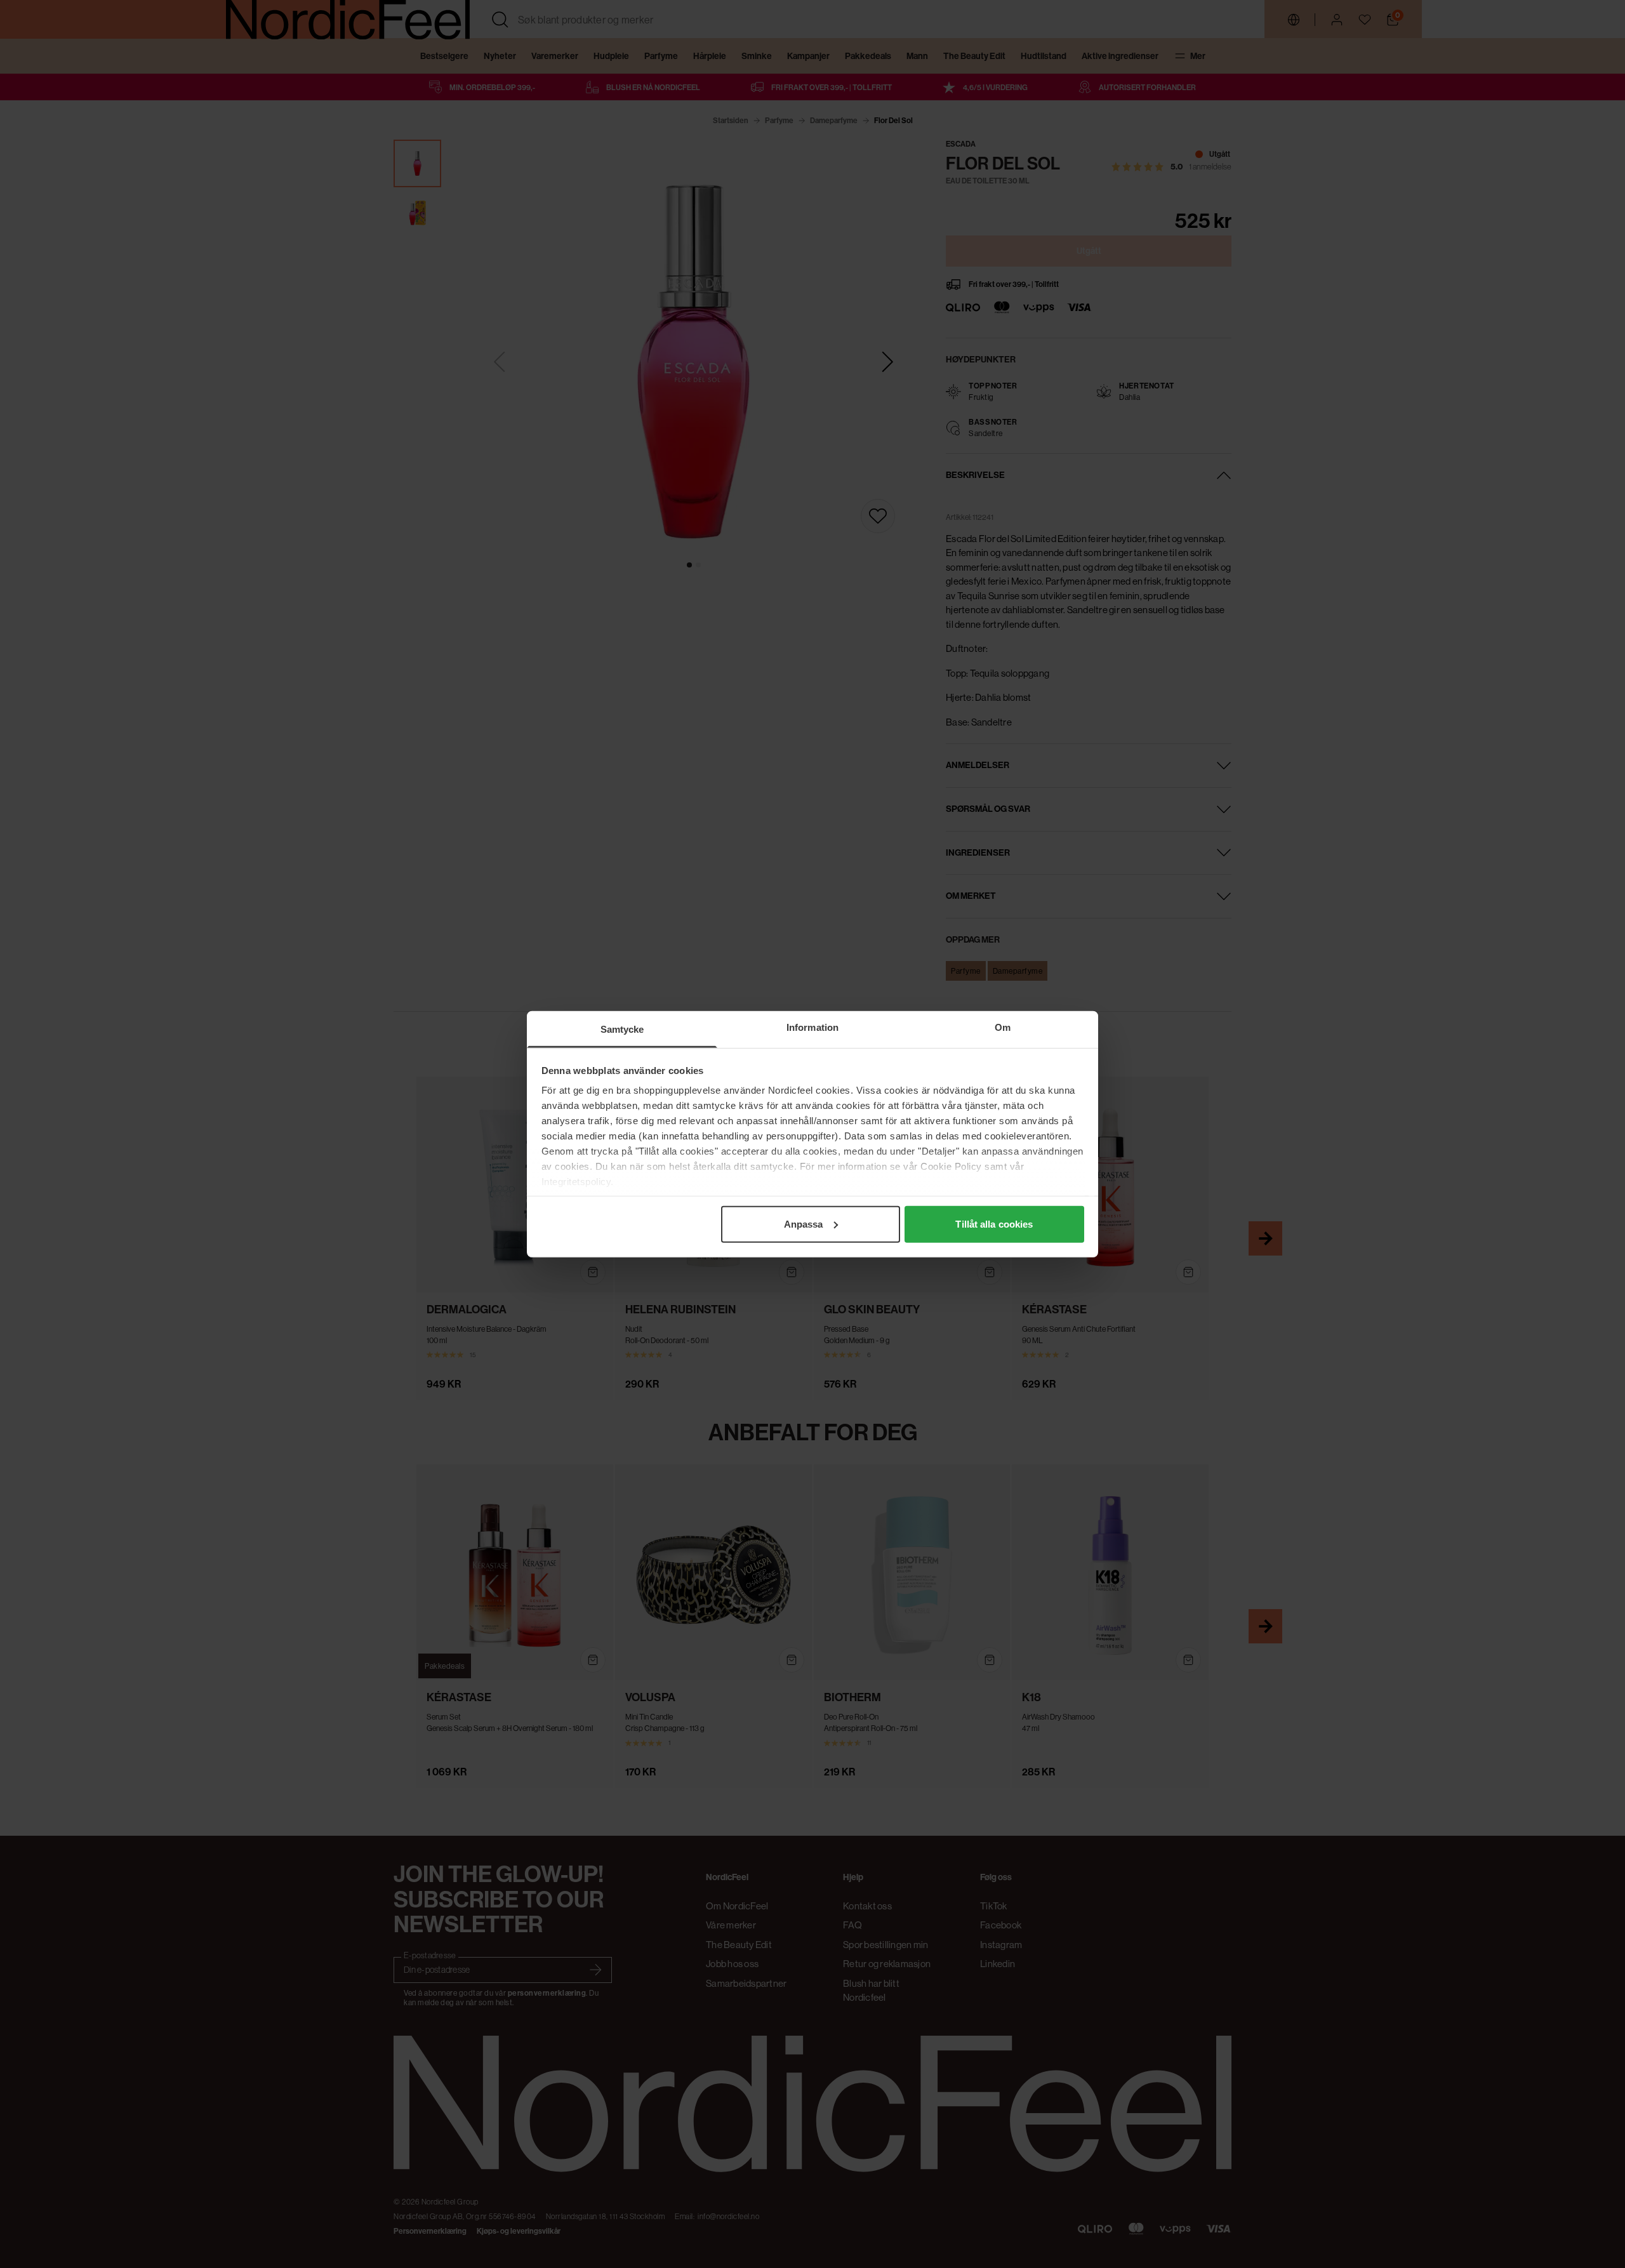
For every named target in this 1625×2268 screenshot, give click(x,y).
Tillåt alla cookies (994, 1224)
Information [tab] (812, 1027)
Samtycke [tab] (622, 1029)
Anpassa (804, 1224)
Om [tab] (1003, 1027)
